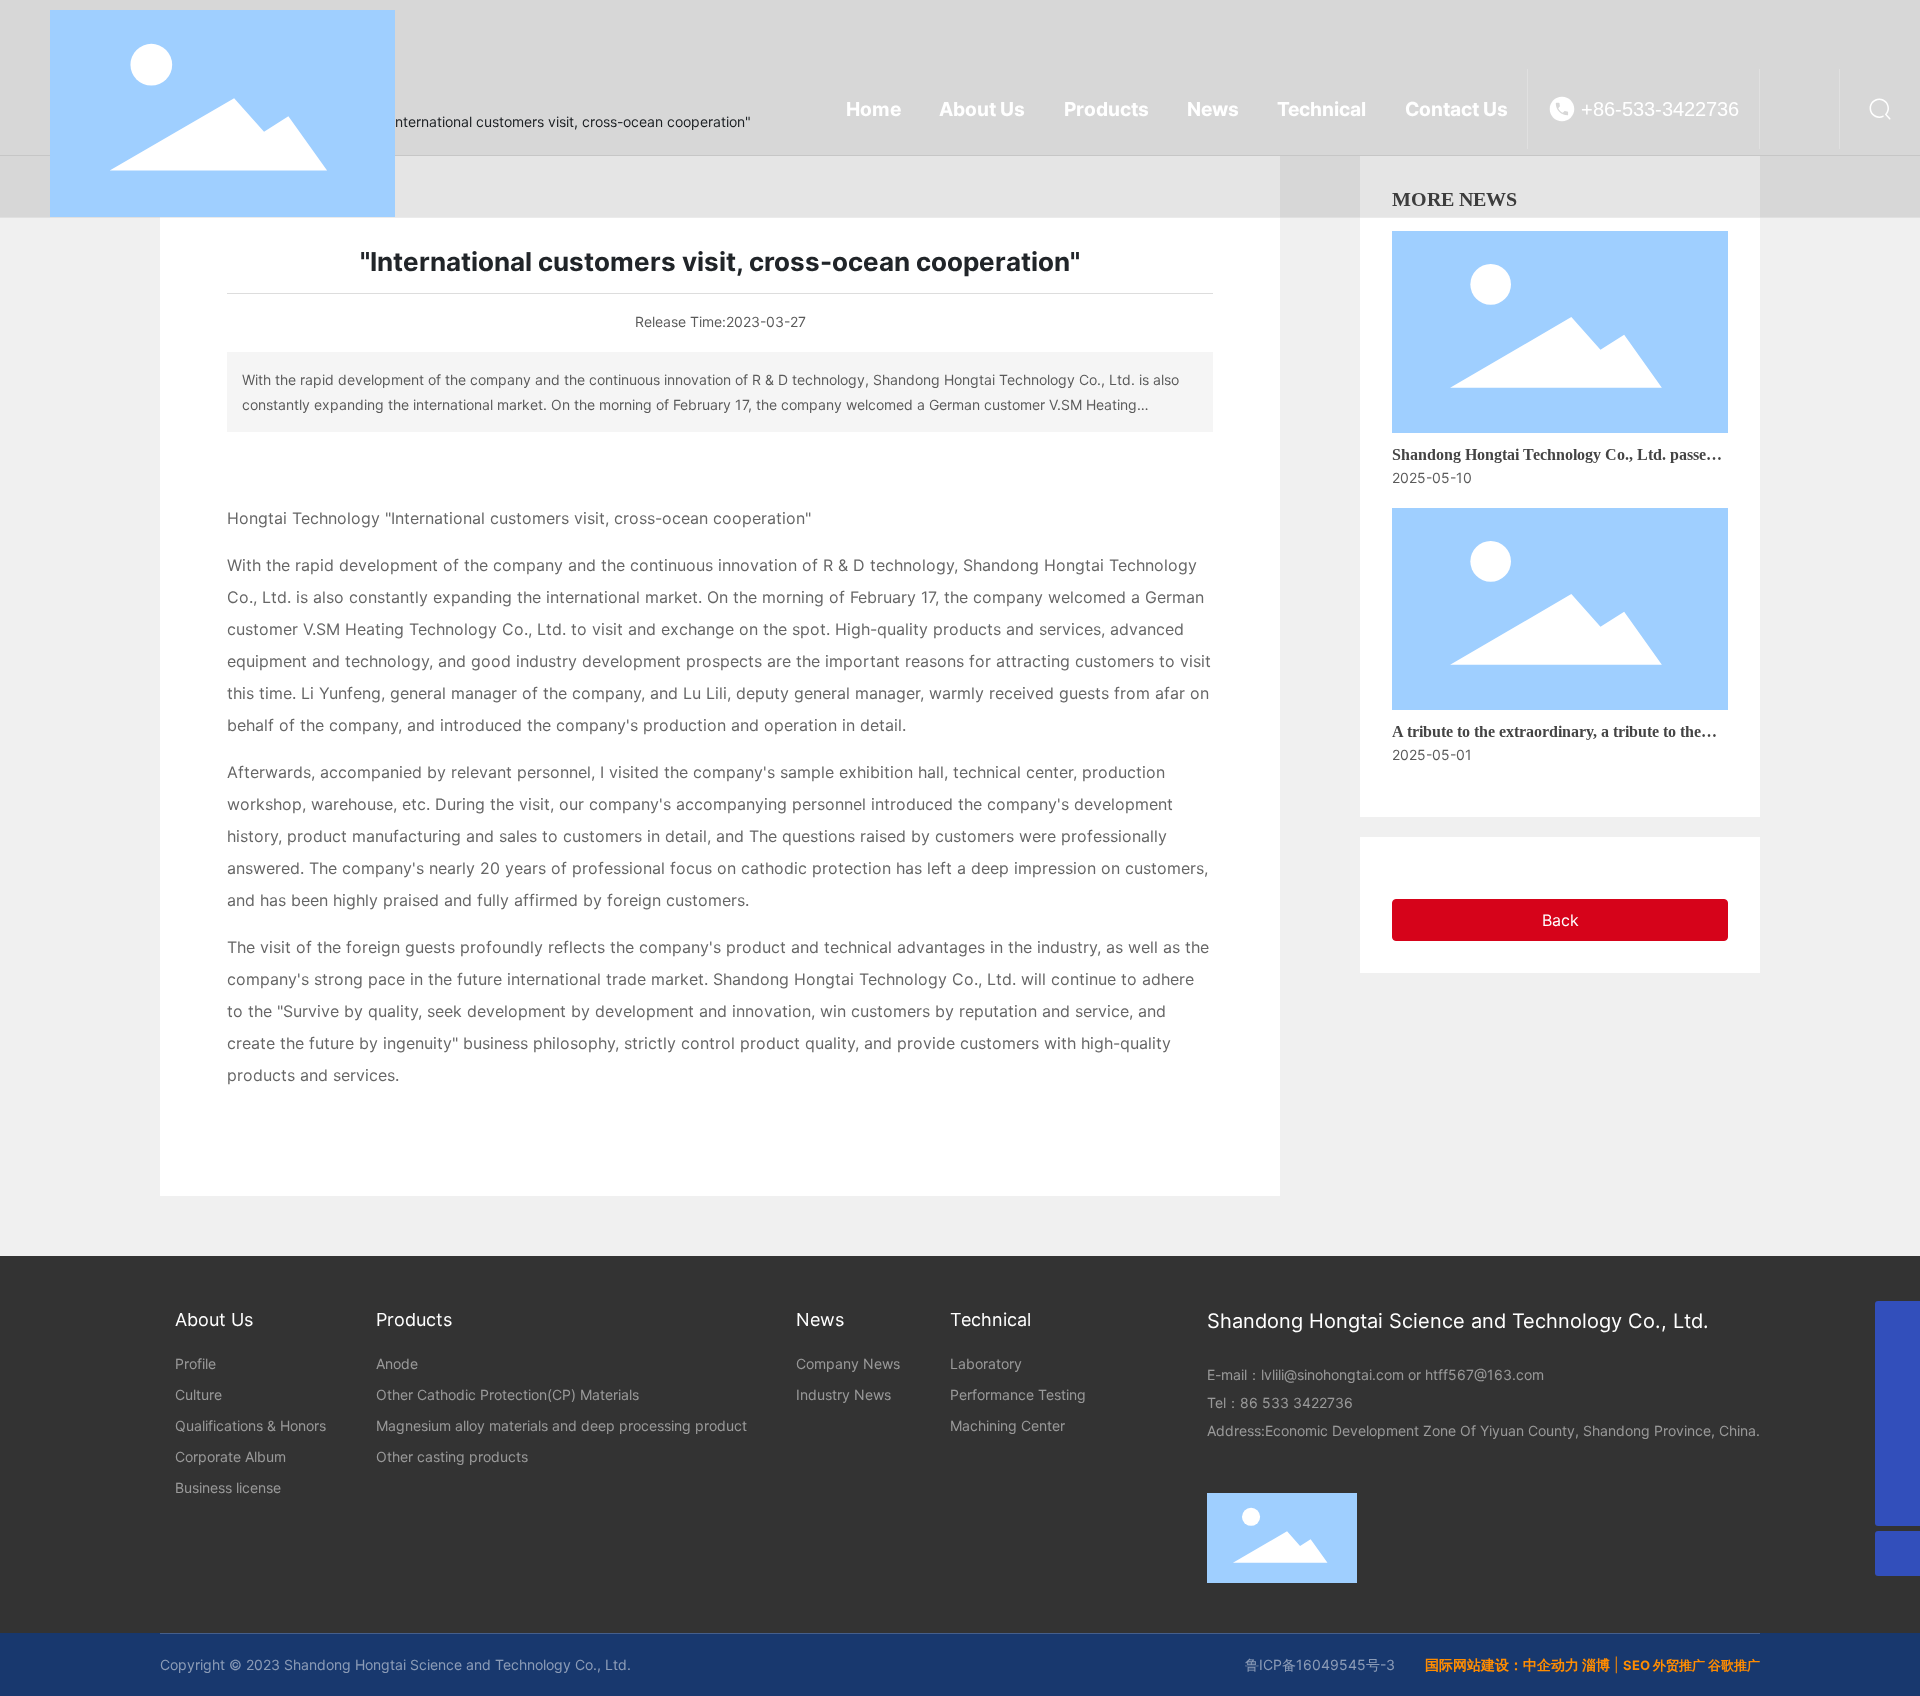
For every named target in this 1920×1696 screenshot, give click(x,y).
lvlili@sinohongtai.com (1332, 1374)
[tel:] (1897, 1368)
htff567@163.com (1484, 1374)
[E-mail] (1897, 1413)
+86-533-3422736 (1660, 109)
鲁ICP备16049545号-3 (1320, 1664)
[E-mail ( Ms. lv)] (1897, 1458)
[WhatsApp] (1897, 1323)
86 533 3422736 (1296, 1402)
